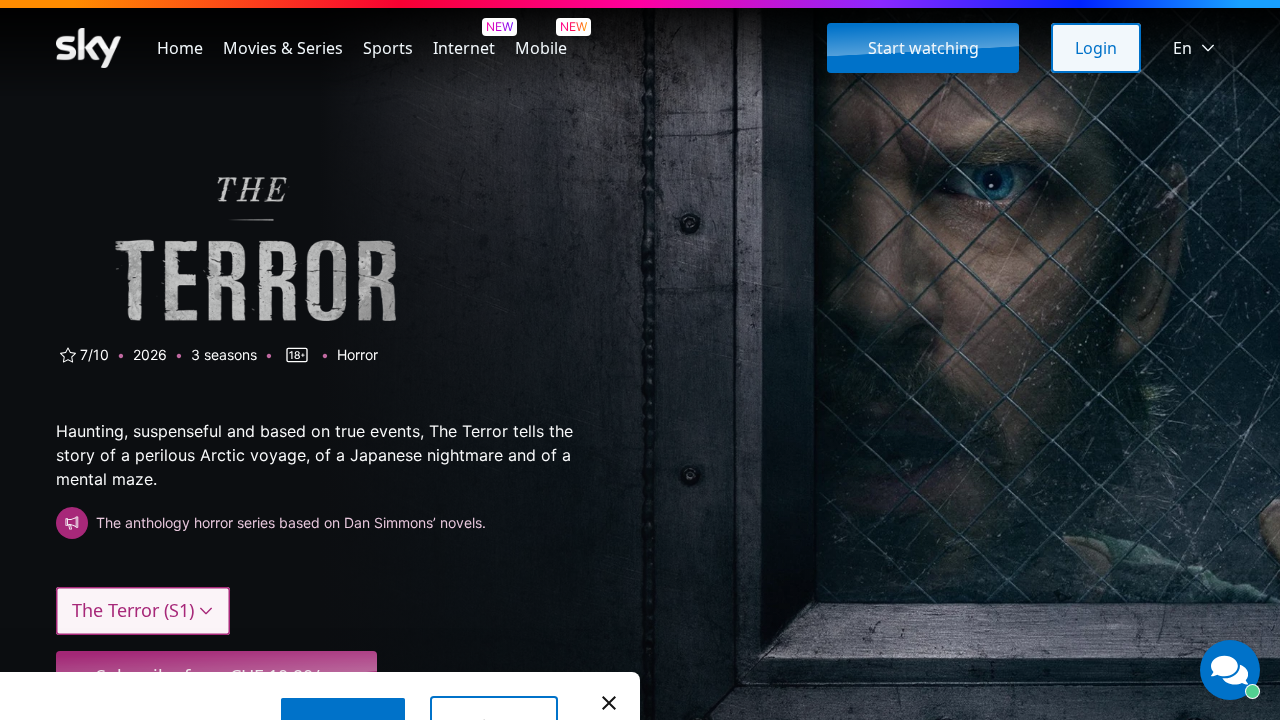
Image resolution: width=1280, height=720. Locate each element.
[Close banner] (609, 703)
